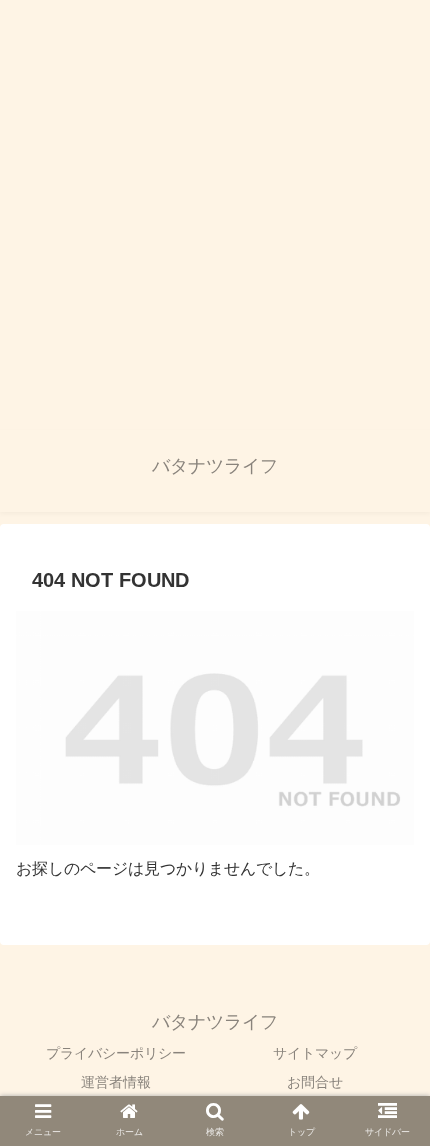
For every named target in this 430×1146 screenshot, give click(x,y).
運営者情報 (116, 1082)
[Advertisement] (215, 215)
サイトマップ (315, 1053)
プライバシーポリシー (116, 1053)
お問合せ (315, 1082)
